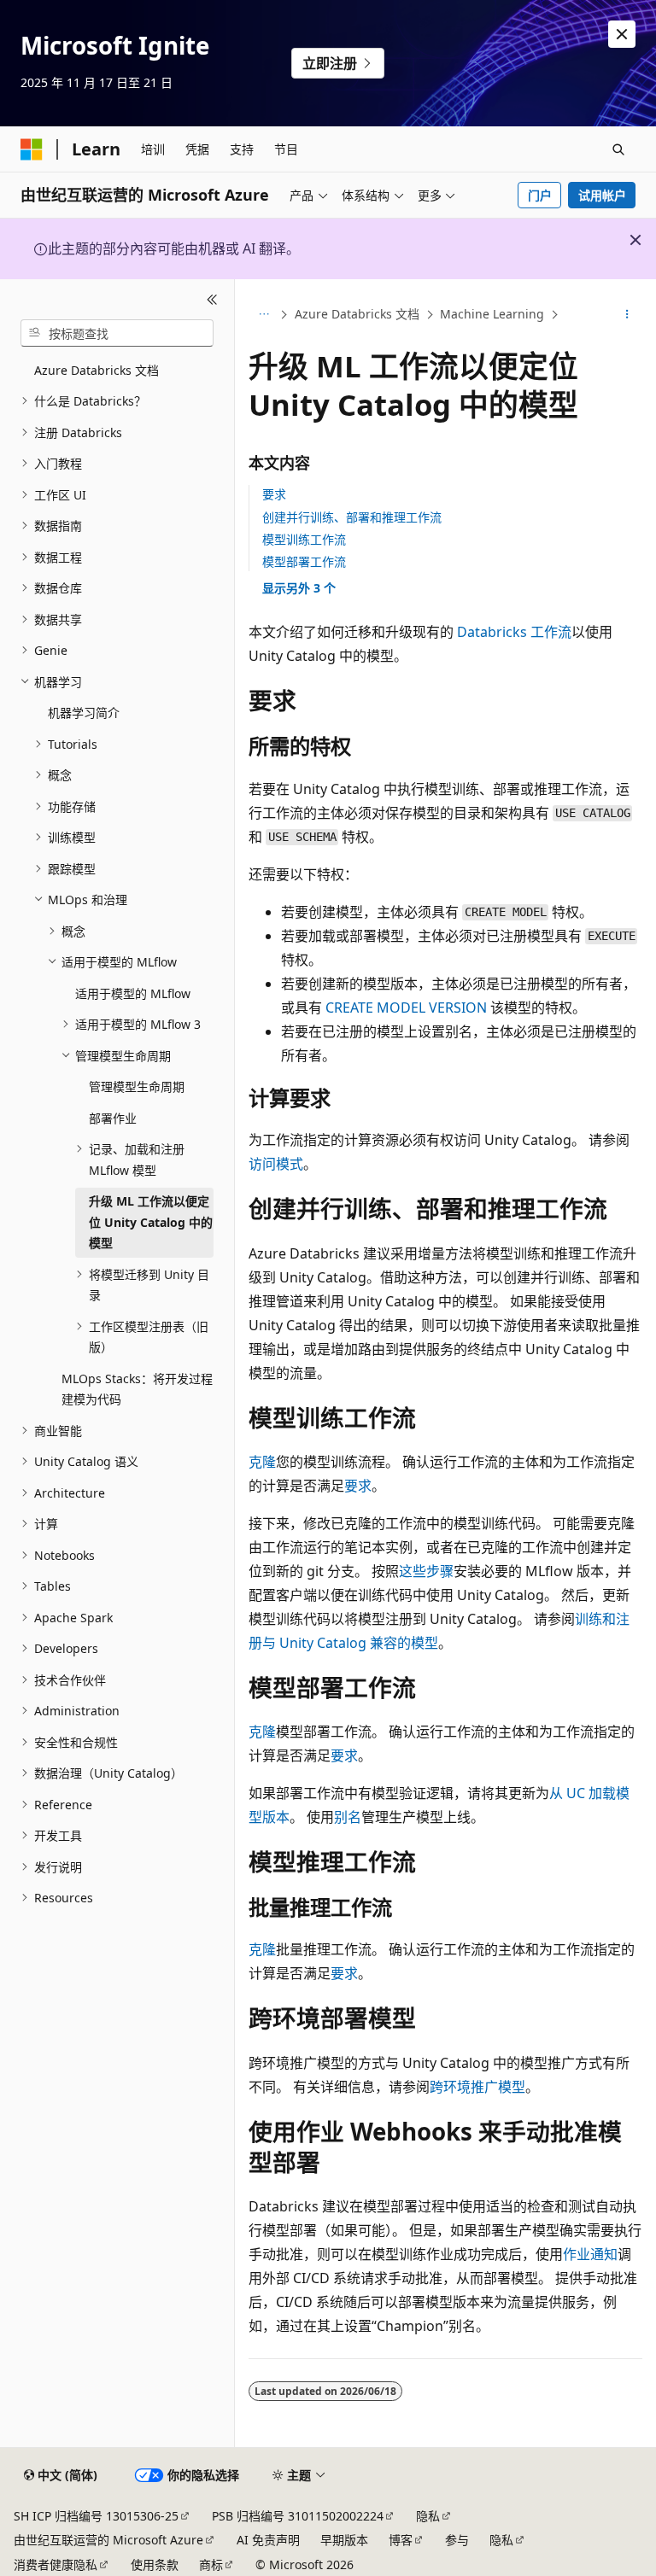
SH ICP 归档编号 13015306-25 (96, 2516)
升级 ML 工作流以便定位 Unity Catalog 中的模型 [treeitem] (151, 1222)
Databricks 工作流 (514, 632)
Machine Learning (492, 314)
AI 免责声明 (268, 2540)
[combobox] (117, 333)
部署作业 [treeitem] (113, 1118)
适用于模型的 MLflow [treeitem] (133, 993)
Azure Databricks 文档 (357, 314)
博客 (401, 2540)
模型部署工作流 (304, 561)
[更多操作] (627, 315)
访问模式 (276, 1164)
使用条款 (155, 2564)
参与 (457, 2540)
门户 (540, 195)
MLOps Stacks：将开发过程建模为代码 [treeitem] (137, 1389)
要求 (274, 494)
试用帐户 (602, 195)
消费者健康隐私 (56, 2564)
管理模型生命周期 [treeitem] (137, 1086)
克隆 (262, 1462)
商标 (211, 2564)
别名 (348, 1817)
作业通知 (590, 2254)
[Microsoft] (32, 149)
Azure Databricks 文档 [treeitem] (97, 370)
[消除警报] (622, 34)
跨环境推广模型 (477, 2087)
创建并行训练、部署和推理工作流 (352, 517)
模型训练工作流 (304, 539)
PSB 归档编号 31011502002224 (298, 2516)
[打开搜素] (618, 149)
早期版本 (344, 2540)
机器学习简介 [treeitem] (84, 713)
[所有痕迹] (264, 315)
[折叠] (212, 300)
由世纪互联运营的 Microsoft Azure (108, 2540)
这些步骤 (426, 1571)
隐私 (428, 2516)
